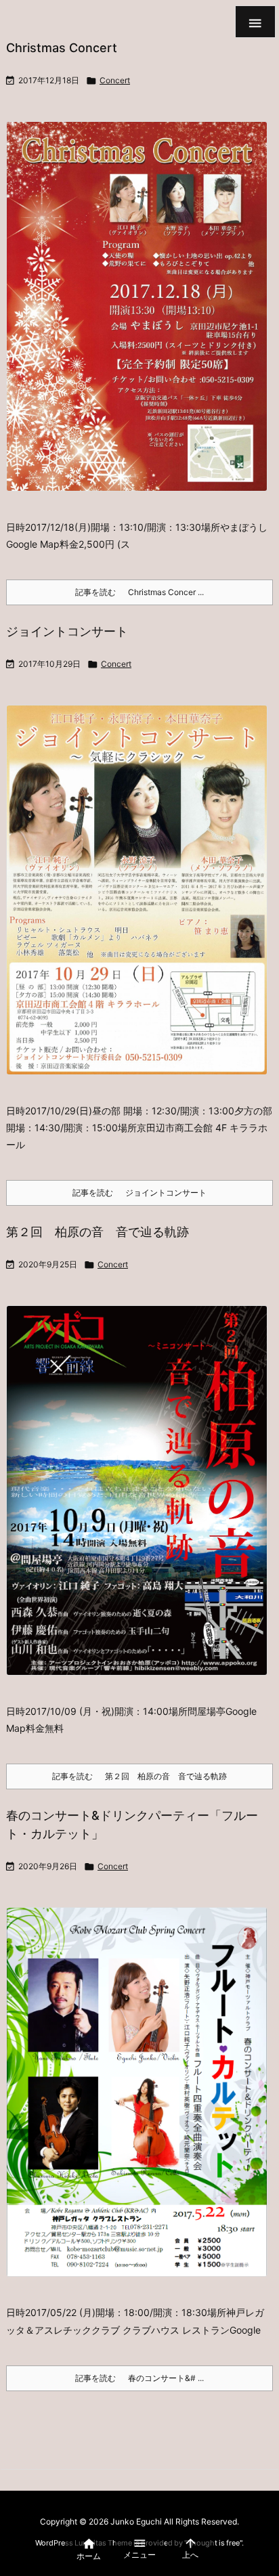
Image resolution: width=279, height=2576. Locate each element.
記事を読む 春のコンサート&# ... (139, 2378)
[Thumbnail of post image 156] (142, 315)
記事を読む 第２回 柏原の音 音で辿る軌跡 (139, 1776)
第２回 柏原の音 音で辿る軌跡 (98, 1232)
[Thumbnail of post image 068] (142, 2101)
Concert (115, 80)
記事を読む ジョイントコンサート (139, 1193)
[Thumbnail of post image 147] (142, 1499)
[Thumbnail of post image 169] (142, 899)
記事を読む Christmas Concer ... (139, 592)
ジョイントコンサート (67, 631)
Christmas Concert (62, 48)
